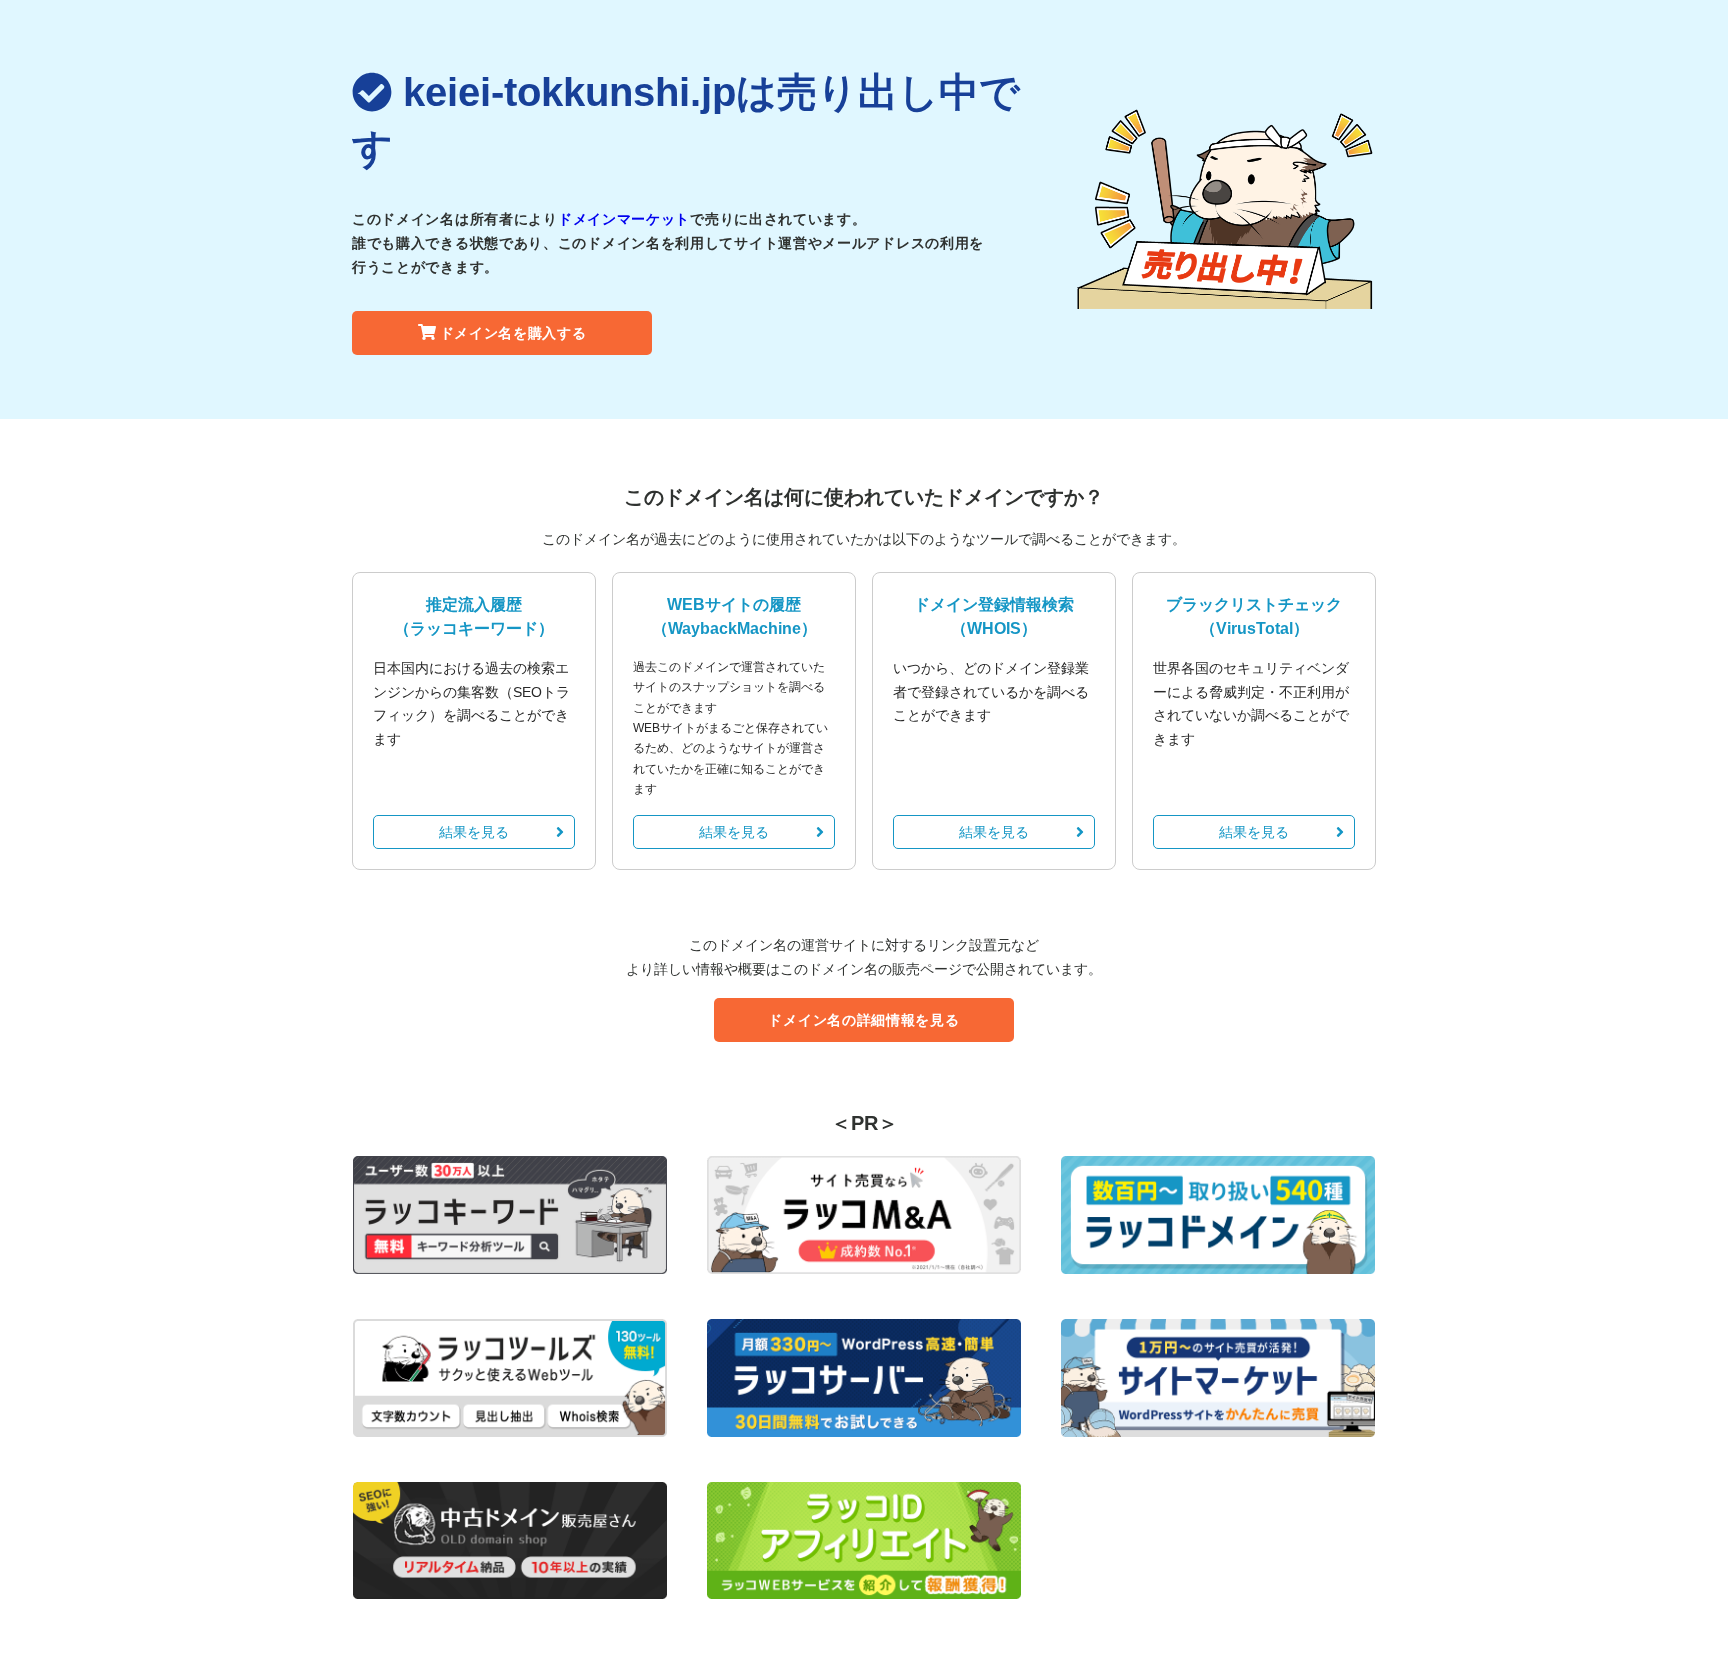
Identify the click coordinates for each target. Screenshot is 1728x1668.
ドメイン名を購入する (513, 333)
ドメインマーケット (624, 219)
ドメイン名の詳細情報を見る (863, 1020)
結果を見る (474, 832)
